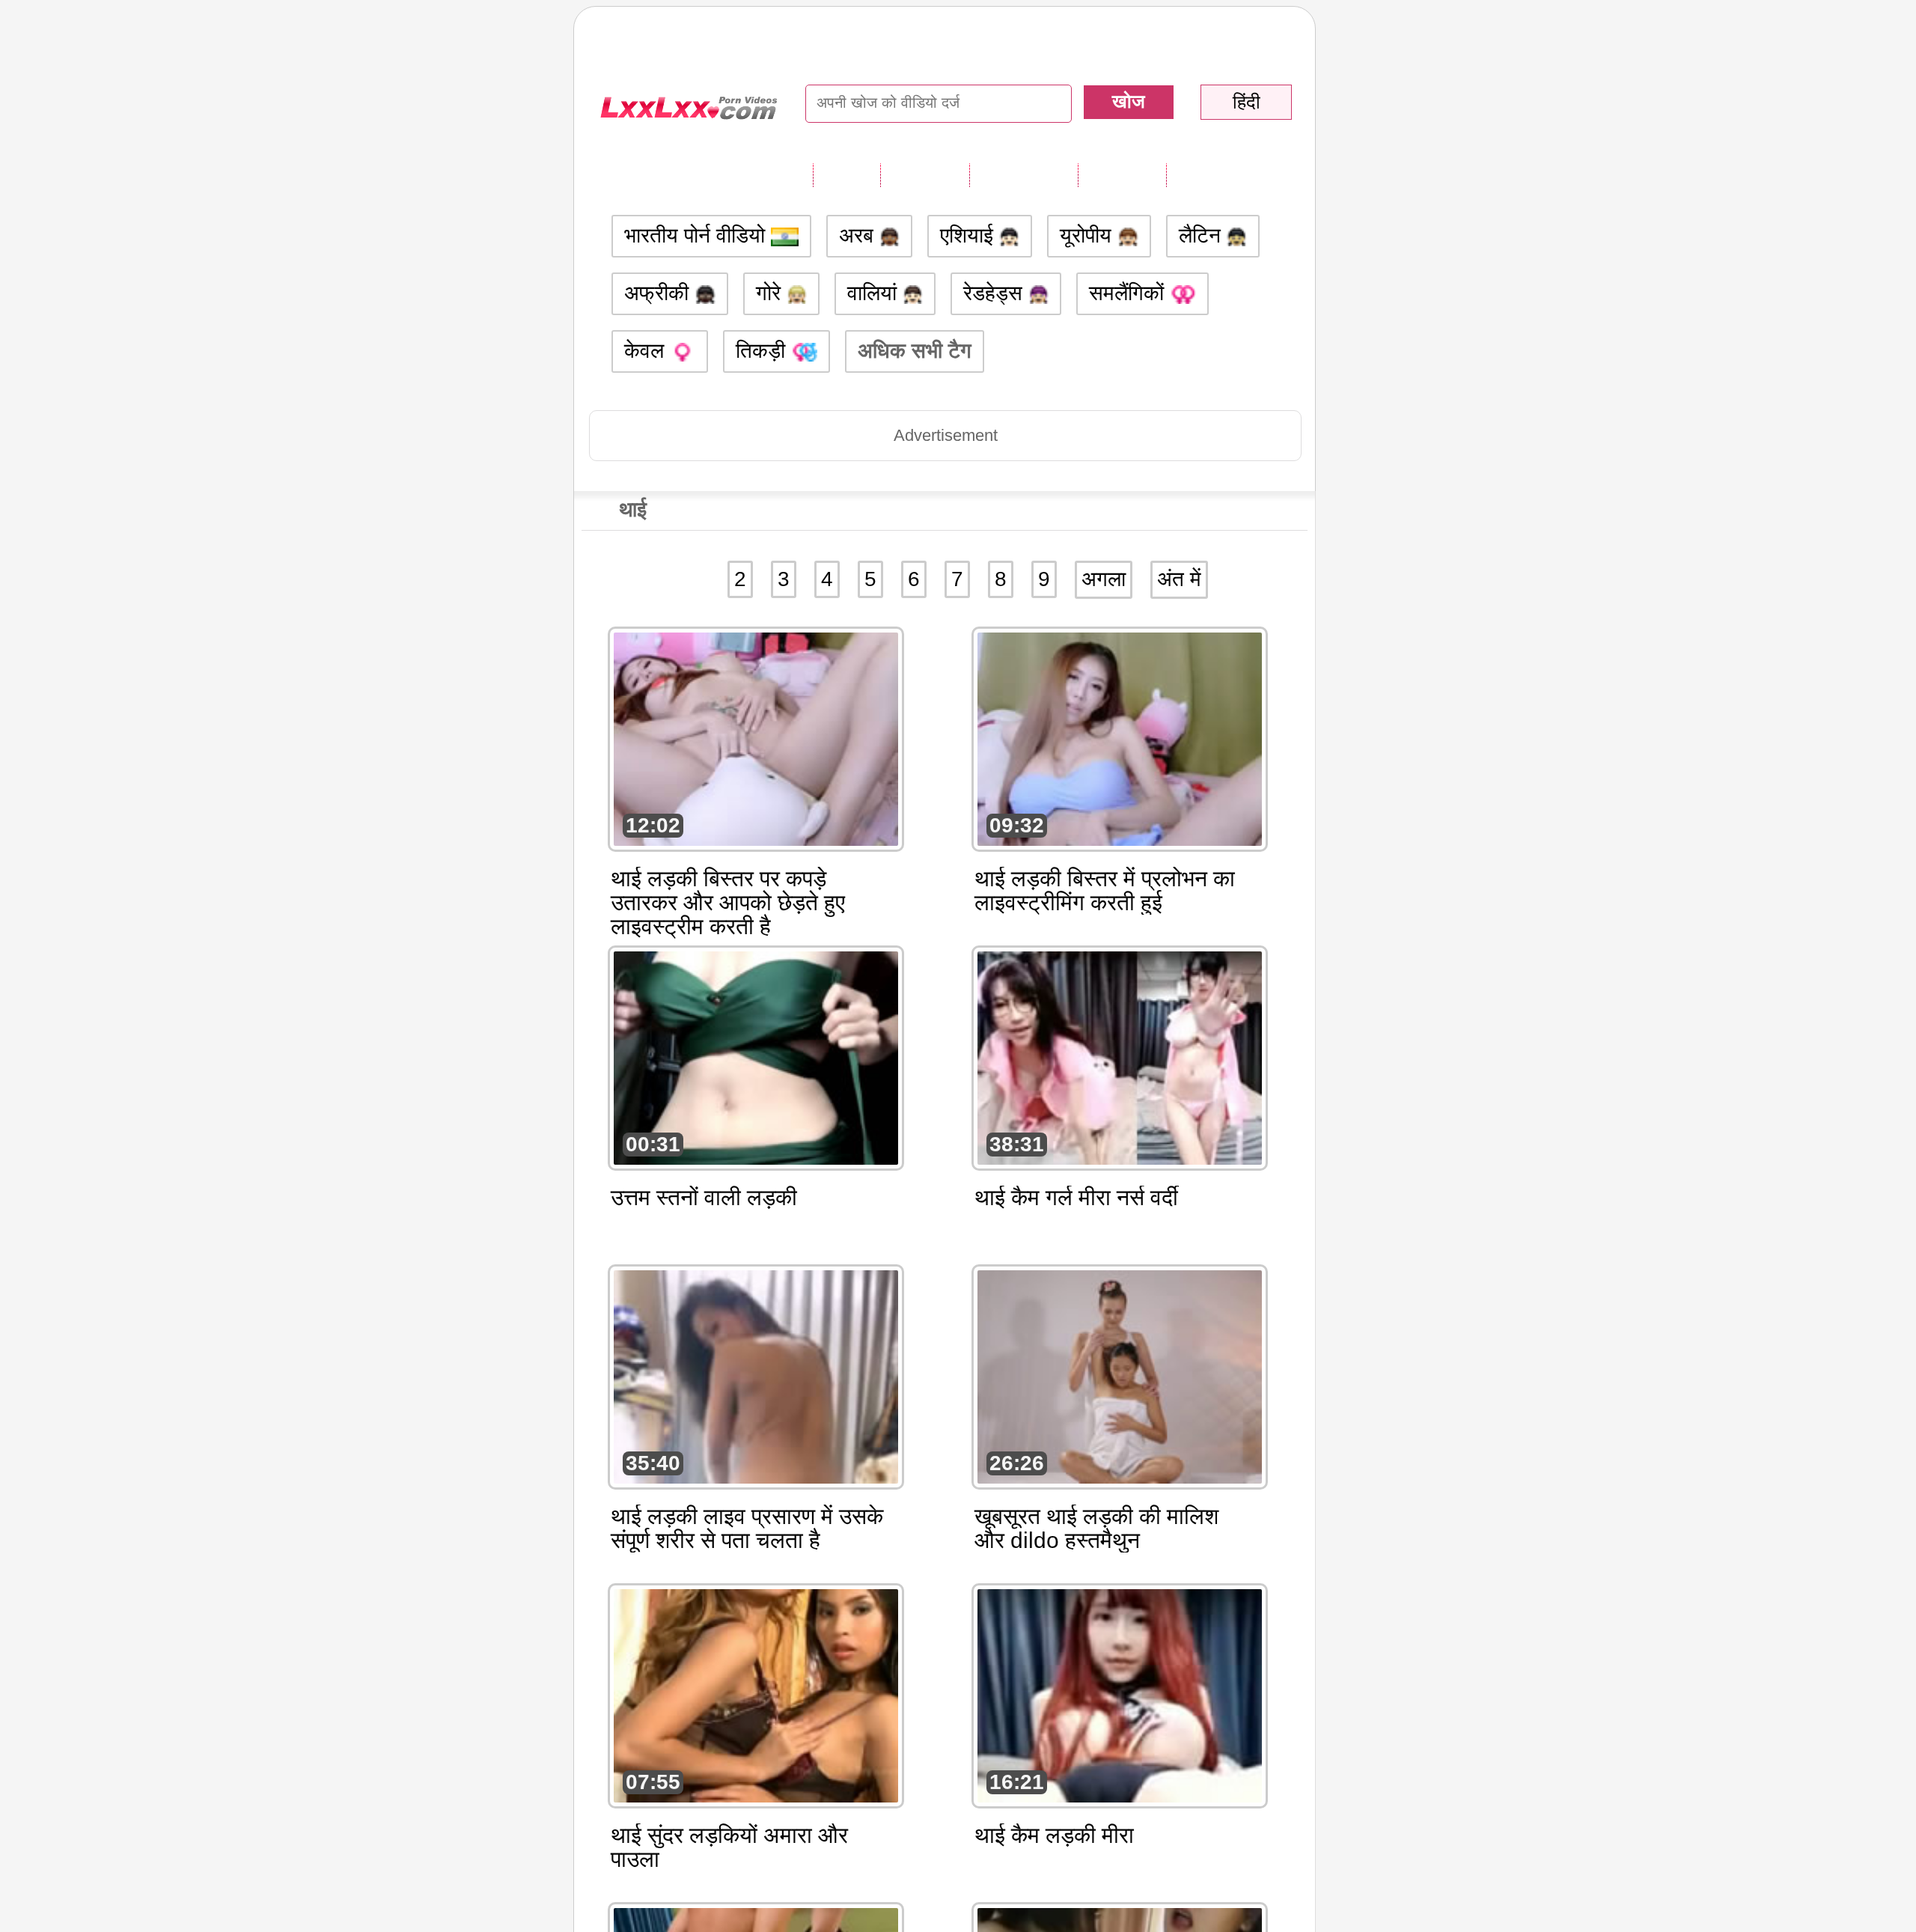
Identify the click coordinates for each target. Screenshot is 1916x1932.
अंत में (1179, 579)
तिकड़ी (763, 351)
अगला (1104, 579)
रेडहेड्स (996, 293)
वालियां (875, 293)
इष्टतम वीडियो (1023, 174)
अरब (859, 235)
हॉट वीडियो (1122, 174)
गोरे (771, 293)
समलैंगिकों (1129, 293)
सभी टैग (846, 174)
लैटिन (1203, 235)
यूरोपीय (1089, 235)
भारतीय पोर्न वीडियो (698, 235)
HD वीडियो (1212, 174)
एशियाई (970, 235)
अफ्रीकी (659, 293)
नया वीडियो (925, 174)
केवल (647, 351)
